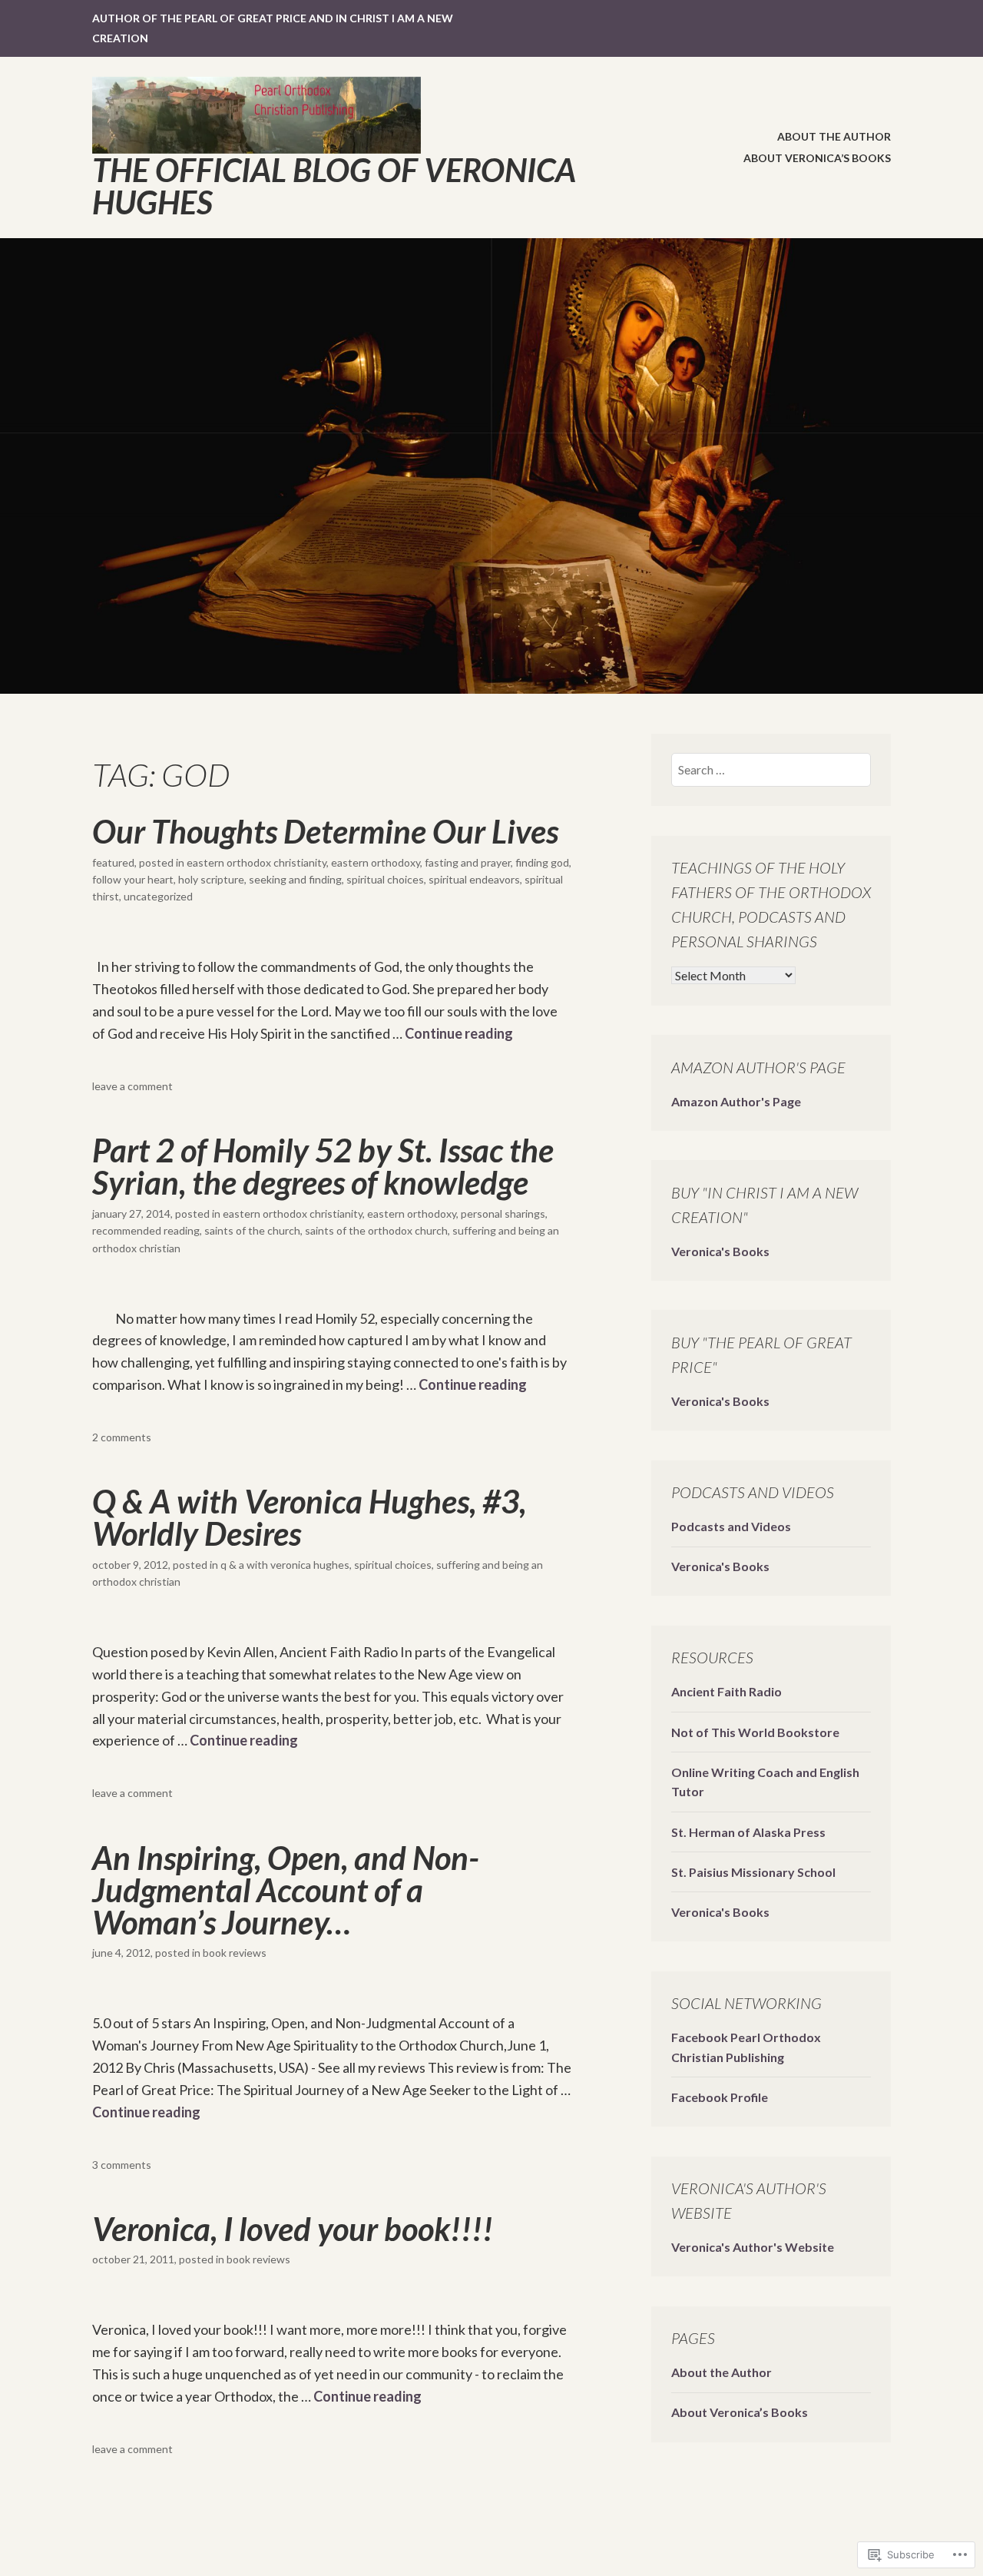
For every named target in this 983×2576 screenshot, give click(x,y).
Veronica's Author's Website (753, 2247)
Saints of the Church (252, 1230)
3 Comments (122, 2165)
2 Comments (122, 1437)
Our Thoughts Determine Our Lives (325, 831)
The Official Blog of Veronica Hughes (334, 186)
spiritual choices (385, 879)
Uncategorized (158, 896)
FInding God (542, 862)
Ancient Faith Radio (726, 1691)
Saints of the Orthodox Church (376, 1230)
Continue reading (459, 1033)
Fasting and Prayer (468, 862)
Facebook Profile (720, 2097)
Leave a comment (132, 1086)
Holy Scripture (211, 879)
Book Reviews (235, 1953)
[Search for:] (771, 769)
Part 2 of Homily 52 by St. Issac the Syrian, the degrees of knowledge (323, 1166)
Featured (113, 862)
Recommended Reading (146, 1230)
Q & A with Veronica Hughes (285, 1565)
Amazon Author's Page (736, 1101)
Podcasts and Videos (731, 1526)
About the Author (834, 136)
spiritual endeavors (474, 879)
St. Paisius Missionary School (753, 1872)
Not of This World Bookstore (755, 1732)
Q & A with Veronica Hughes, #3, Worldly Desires (309, 1517)
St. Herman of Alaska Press (748, 1832)
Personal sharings (503, 1213)
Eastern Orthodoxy (376, 862)
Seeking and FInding (295, 879)
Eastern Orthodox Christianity (257, 862)
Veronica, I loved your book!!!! (293, 2229)
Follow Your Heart (133, 879)
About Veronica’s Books (817, 158)
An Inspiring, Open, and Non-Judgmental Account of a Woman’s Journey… (286, 1890)
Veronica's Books (720, 1251)
